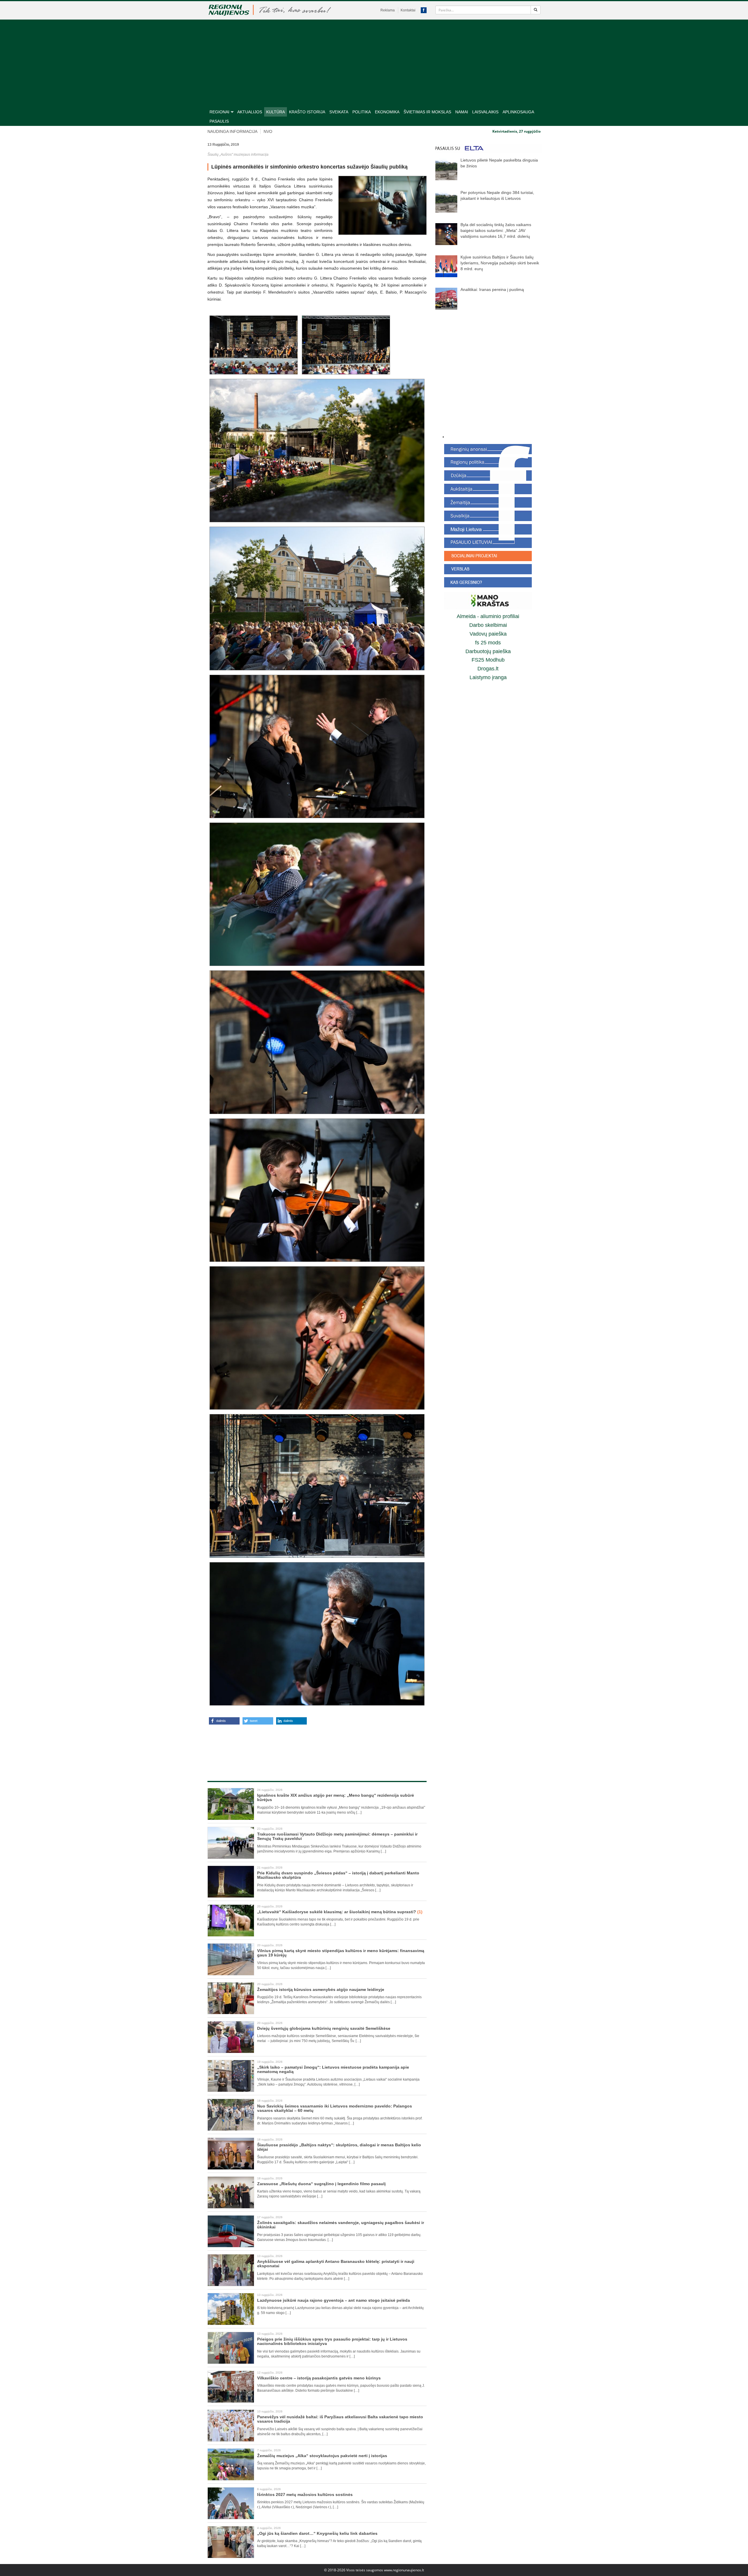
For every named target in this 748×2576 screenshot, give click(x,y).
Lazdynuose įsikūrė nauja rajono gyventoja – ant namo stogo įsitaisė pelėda (334, 2300)
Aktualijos (250, 112)
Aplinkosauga (518, 112)
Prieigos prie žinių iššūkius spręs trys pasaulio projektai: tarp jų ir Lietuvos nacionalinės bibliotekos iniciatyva (332, 2341)
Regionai (219, 112)
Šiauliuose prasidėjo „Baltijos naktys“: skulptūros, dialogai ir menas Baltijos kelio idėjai (339, 2147)
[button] (224, 1721)
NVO (268, 131)
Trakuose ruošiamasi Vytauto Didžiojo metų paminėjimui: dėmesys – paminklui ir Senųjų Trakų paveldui (337, 1836)
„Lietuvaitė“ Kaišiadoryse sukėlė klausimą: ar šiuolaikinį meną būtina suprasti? (340, 1912)
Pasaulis (219, 121)
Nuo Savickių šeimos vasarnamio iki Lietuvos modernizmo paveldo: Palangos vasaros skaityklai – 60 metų (335, 2108)
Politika (362, 112)
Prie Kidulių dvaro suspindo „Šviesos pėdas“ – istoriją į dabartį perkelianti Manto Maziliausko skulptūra (338, 1875)
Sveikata (339, 112)
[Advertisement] (374, 63)
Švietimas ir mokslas (427, 112)
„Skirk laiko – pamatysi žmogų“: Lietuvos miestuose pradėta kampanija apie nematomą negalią (333, 2069)
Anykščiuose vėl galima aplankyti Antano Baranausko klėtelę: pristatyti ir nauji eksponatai (336, 2264)
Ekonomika (387, 112)
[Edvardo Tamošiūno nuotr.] (382, 205)
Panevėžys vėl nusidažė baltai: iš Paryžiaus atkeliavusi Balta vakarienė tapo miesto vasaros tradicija (340, 2419)
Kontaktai (408, 10)
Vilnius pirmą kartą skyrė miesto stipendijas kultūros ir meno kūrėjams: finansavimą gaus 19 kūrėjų (341, 1953)
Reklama (388, 10)
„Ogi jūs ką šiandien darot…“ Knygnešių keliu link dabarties (317, 2533)
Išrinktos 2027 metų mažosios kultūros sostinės (305, 2495)
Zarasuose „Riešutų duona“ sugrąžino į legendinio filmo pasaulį (321, 2184)
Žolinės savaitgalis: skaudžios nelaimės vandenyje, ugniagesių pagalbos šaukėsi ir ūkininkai (341, 2225)
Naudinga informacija (232, 131)
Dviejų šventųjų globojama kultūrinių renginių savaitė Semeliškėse (324, 2028)
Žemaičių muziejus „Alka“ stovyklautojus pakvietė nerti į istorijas (322, 2456)
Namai (462, 112)
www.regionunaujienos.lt (404, 2570)
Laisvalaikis (485, 112)
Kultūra (276, 112)
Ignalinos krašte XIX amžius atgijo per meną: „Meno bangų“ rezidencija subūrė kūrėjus (336, 1797)
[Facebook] (424, 10)
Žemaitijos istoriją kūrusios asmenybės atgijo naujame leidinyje (321, 1989)
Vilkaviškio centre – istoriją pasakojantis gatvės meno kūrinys (319, 2378)
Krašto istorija (307, 112)
